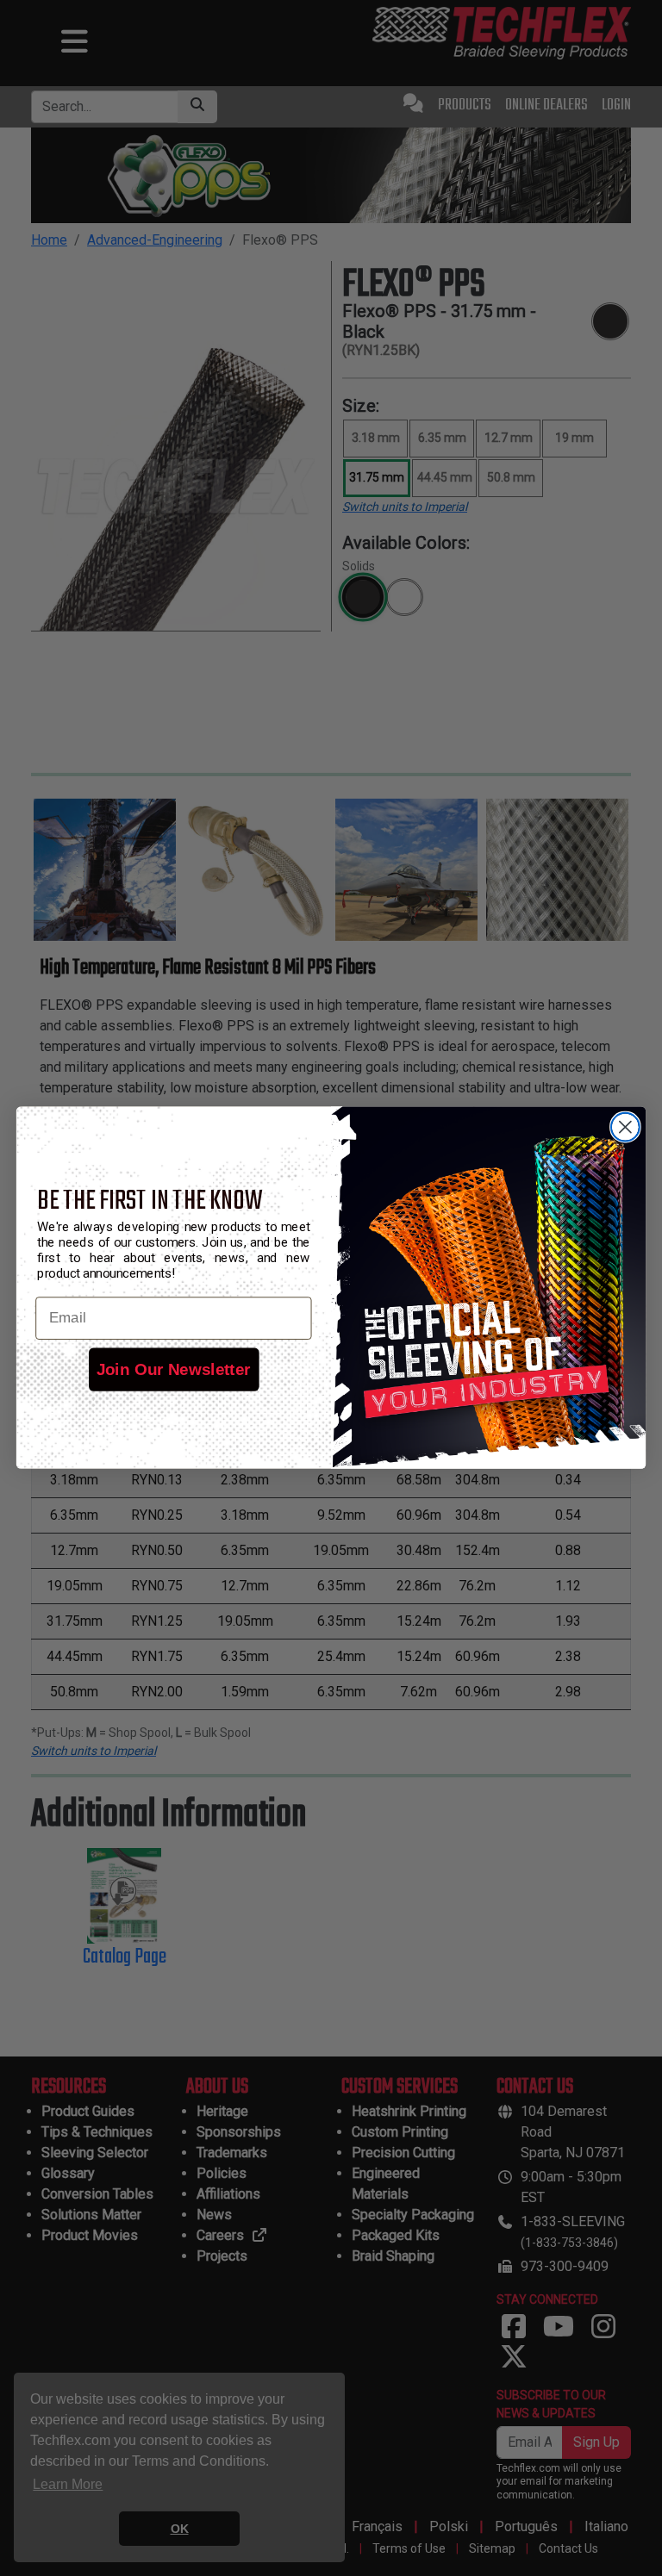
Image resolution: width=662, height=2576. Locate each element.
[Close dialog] (625, 1127)
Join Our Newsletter (174, 1369)
